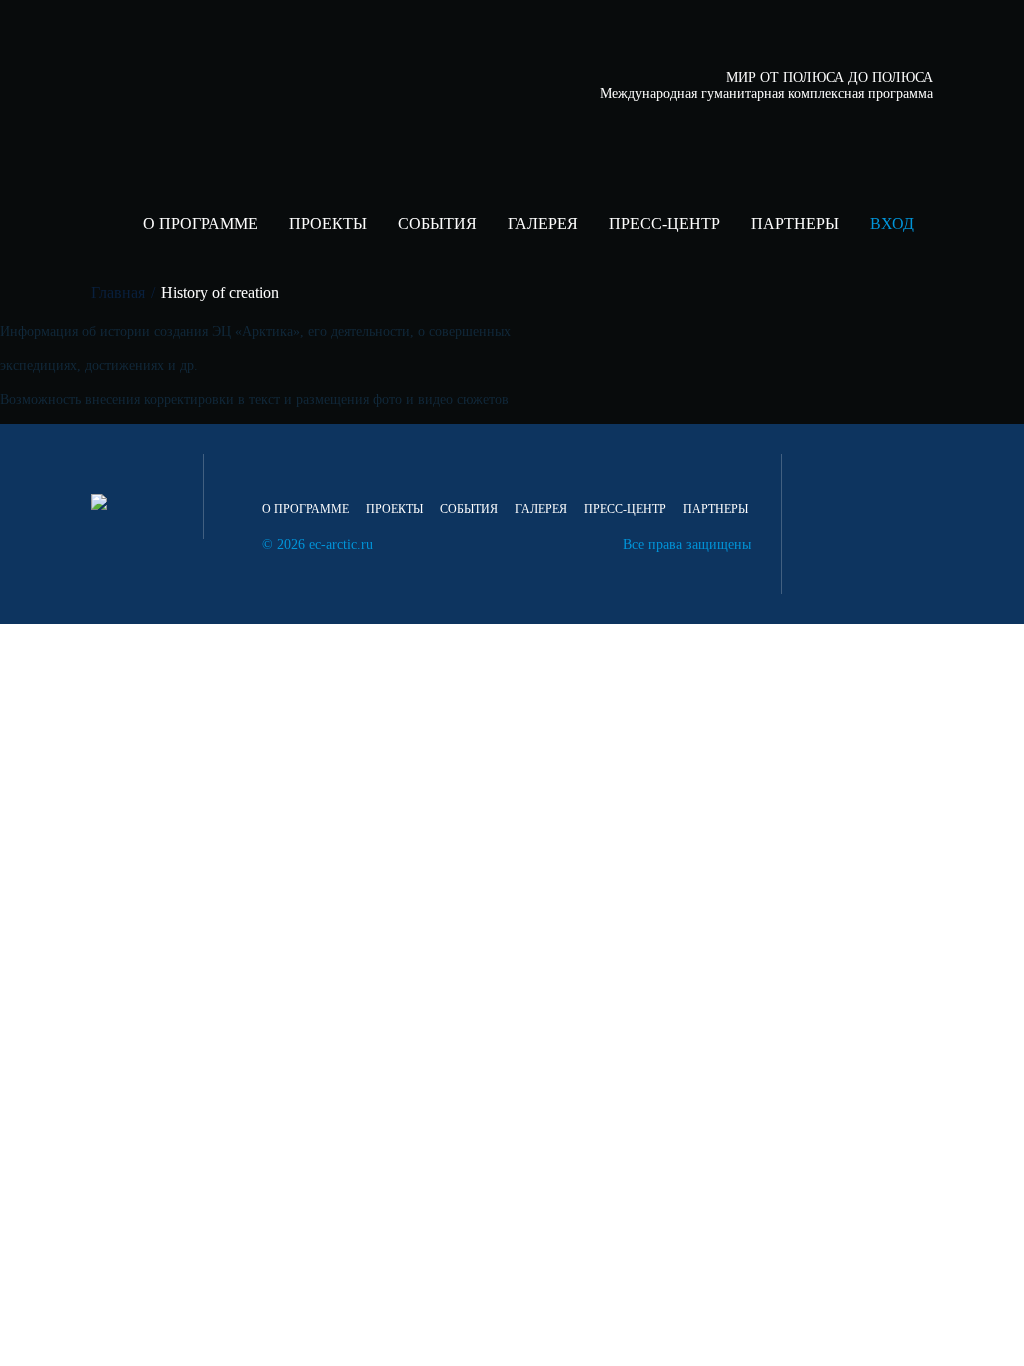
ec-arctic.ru (341, 544)
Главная (118, 292)
